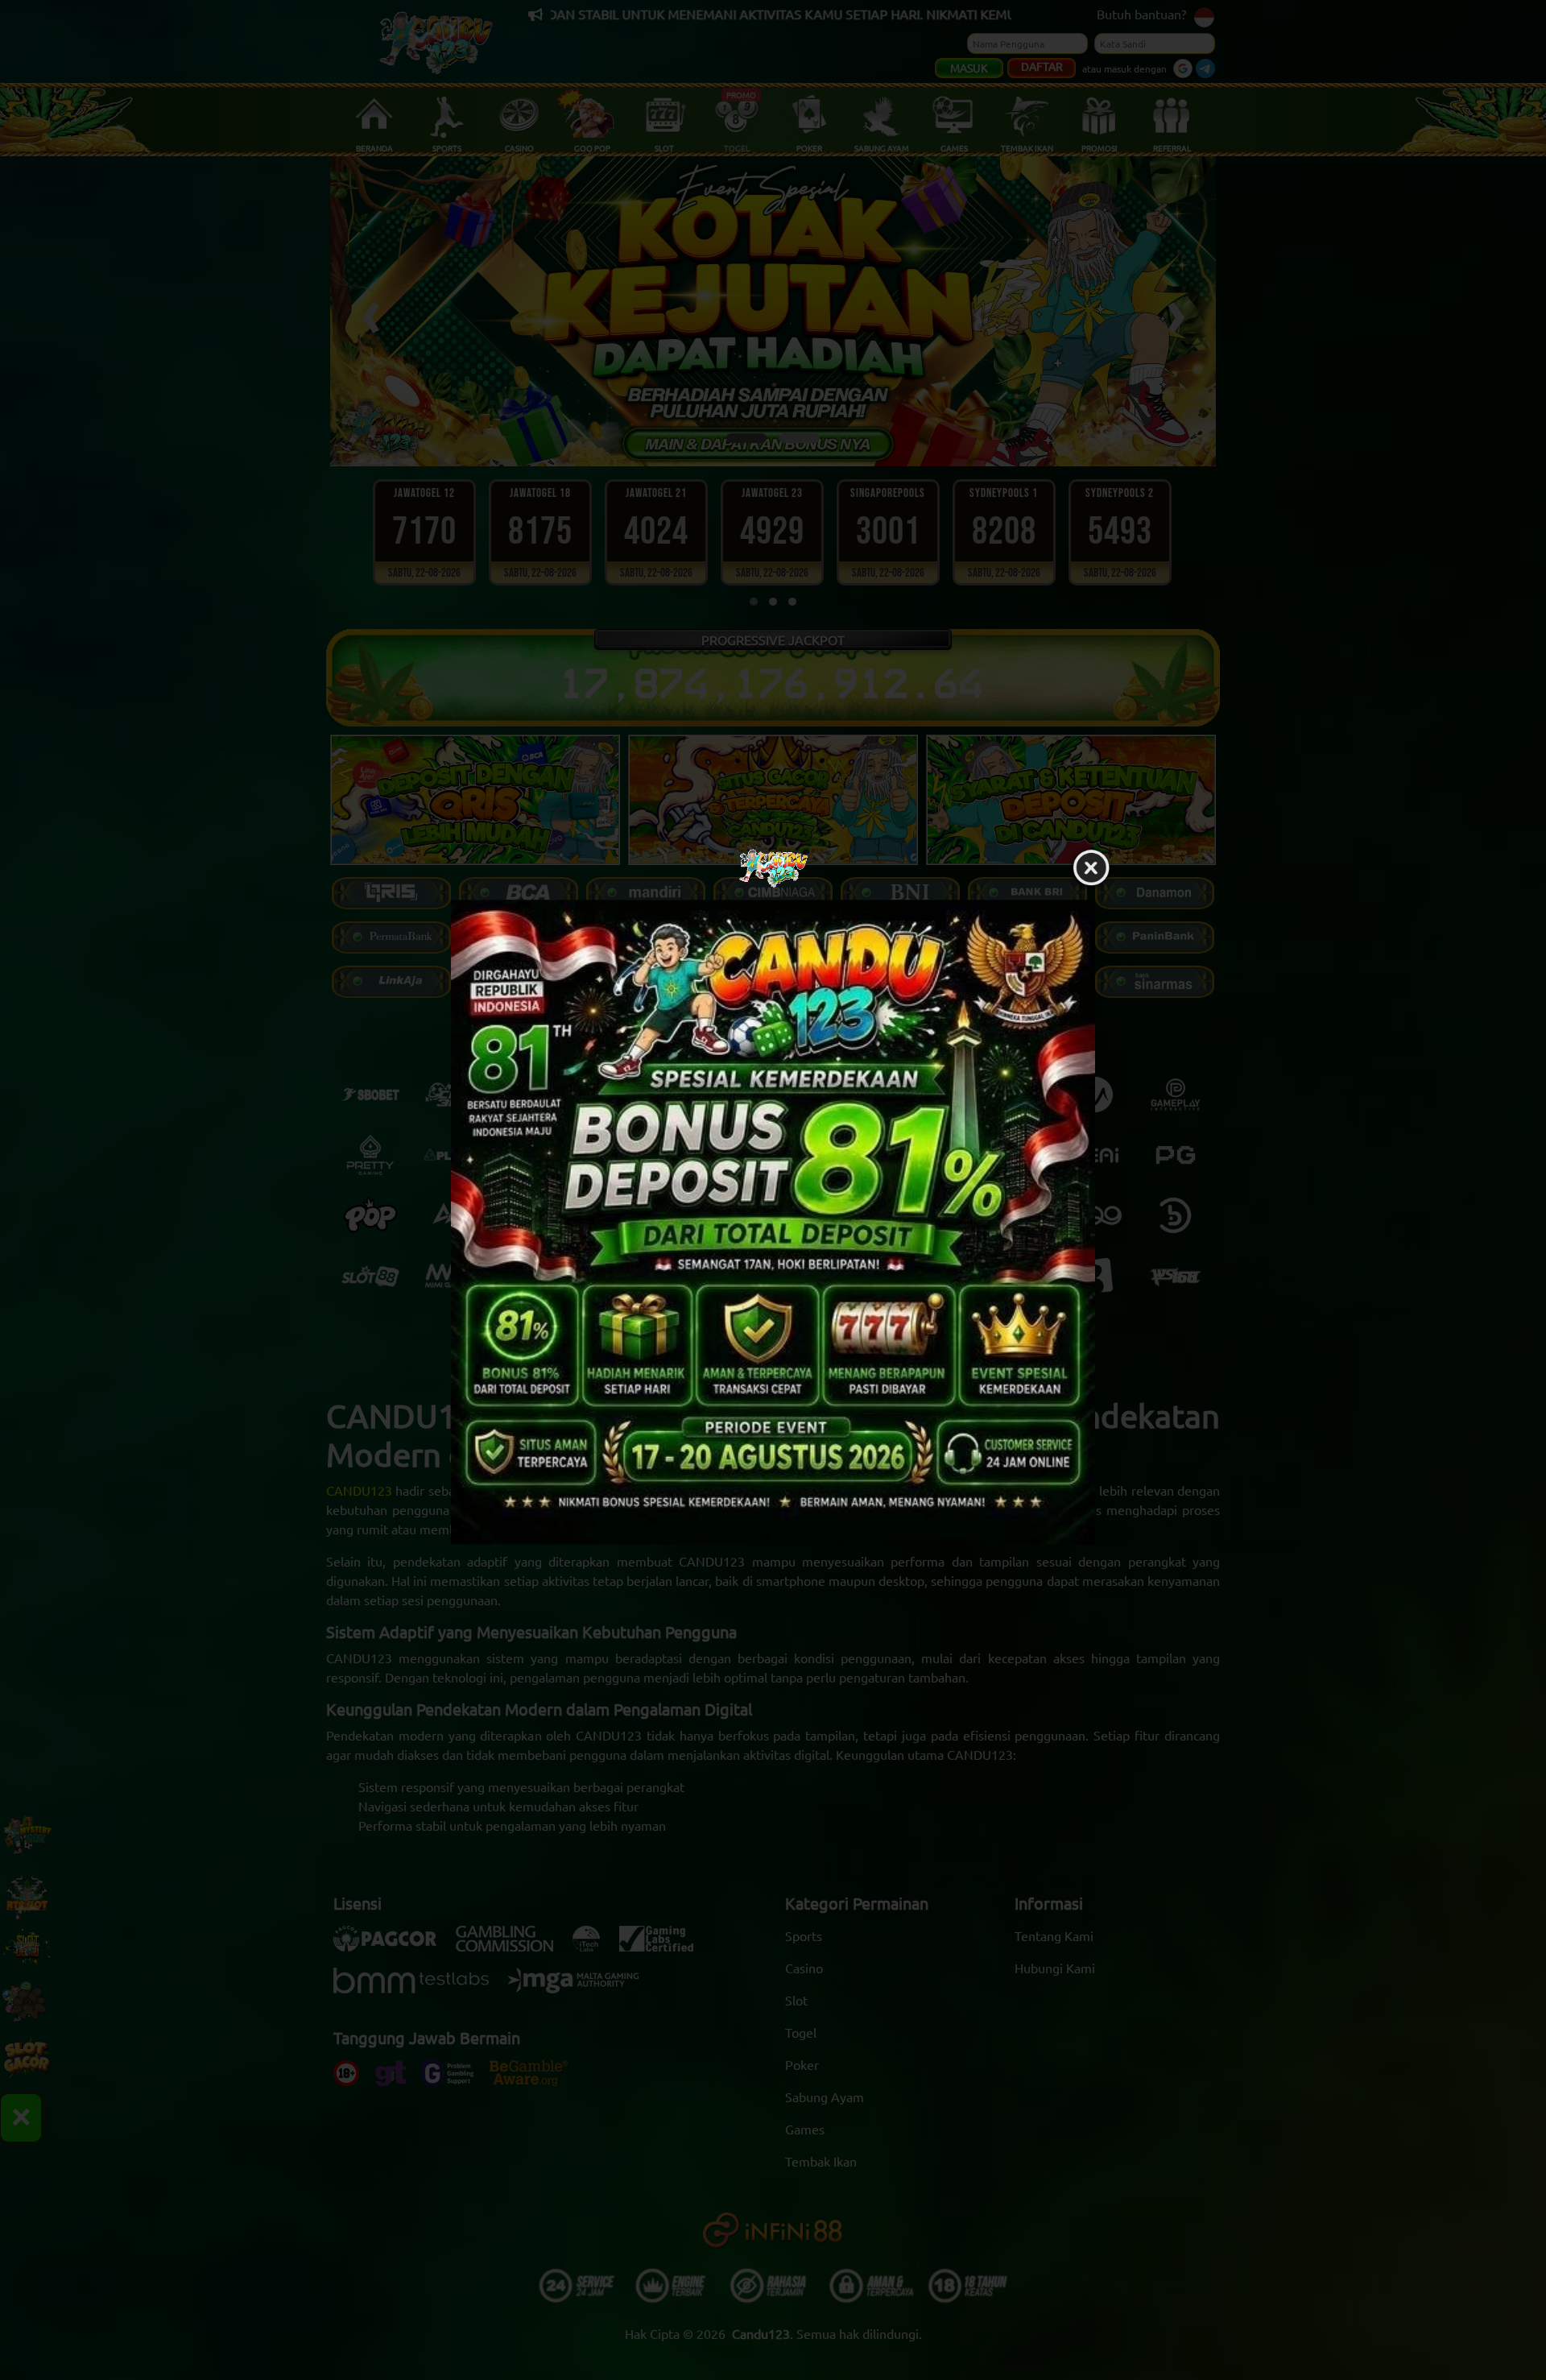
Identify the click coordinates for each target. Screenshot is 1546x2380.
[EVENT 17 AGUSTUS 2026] (773, 1222)
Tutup (1091, 868)
